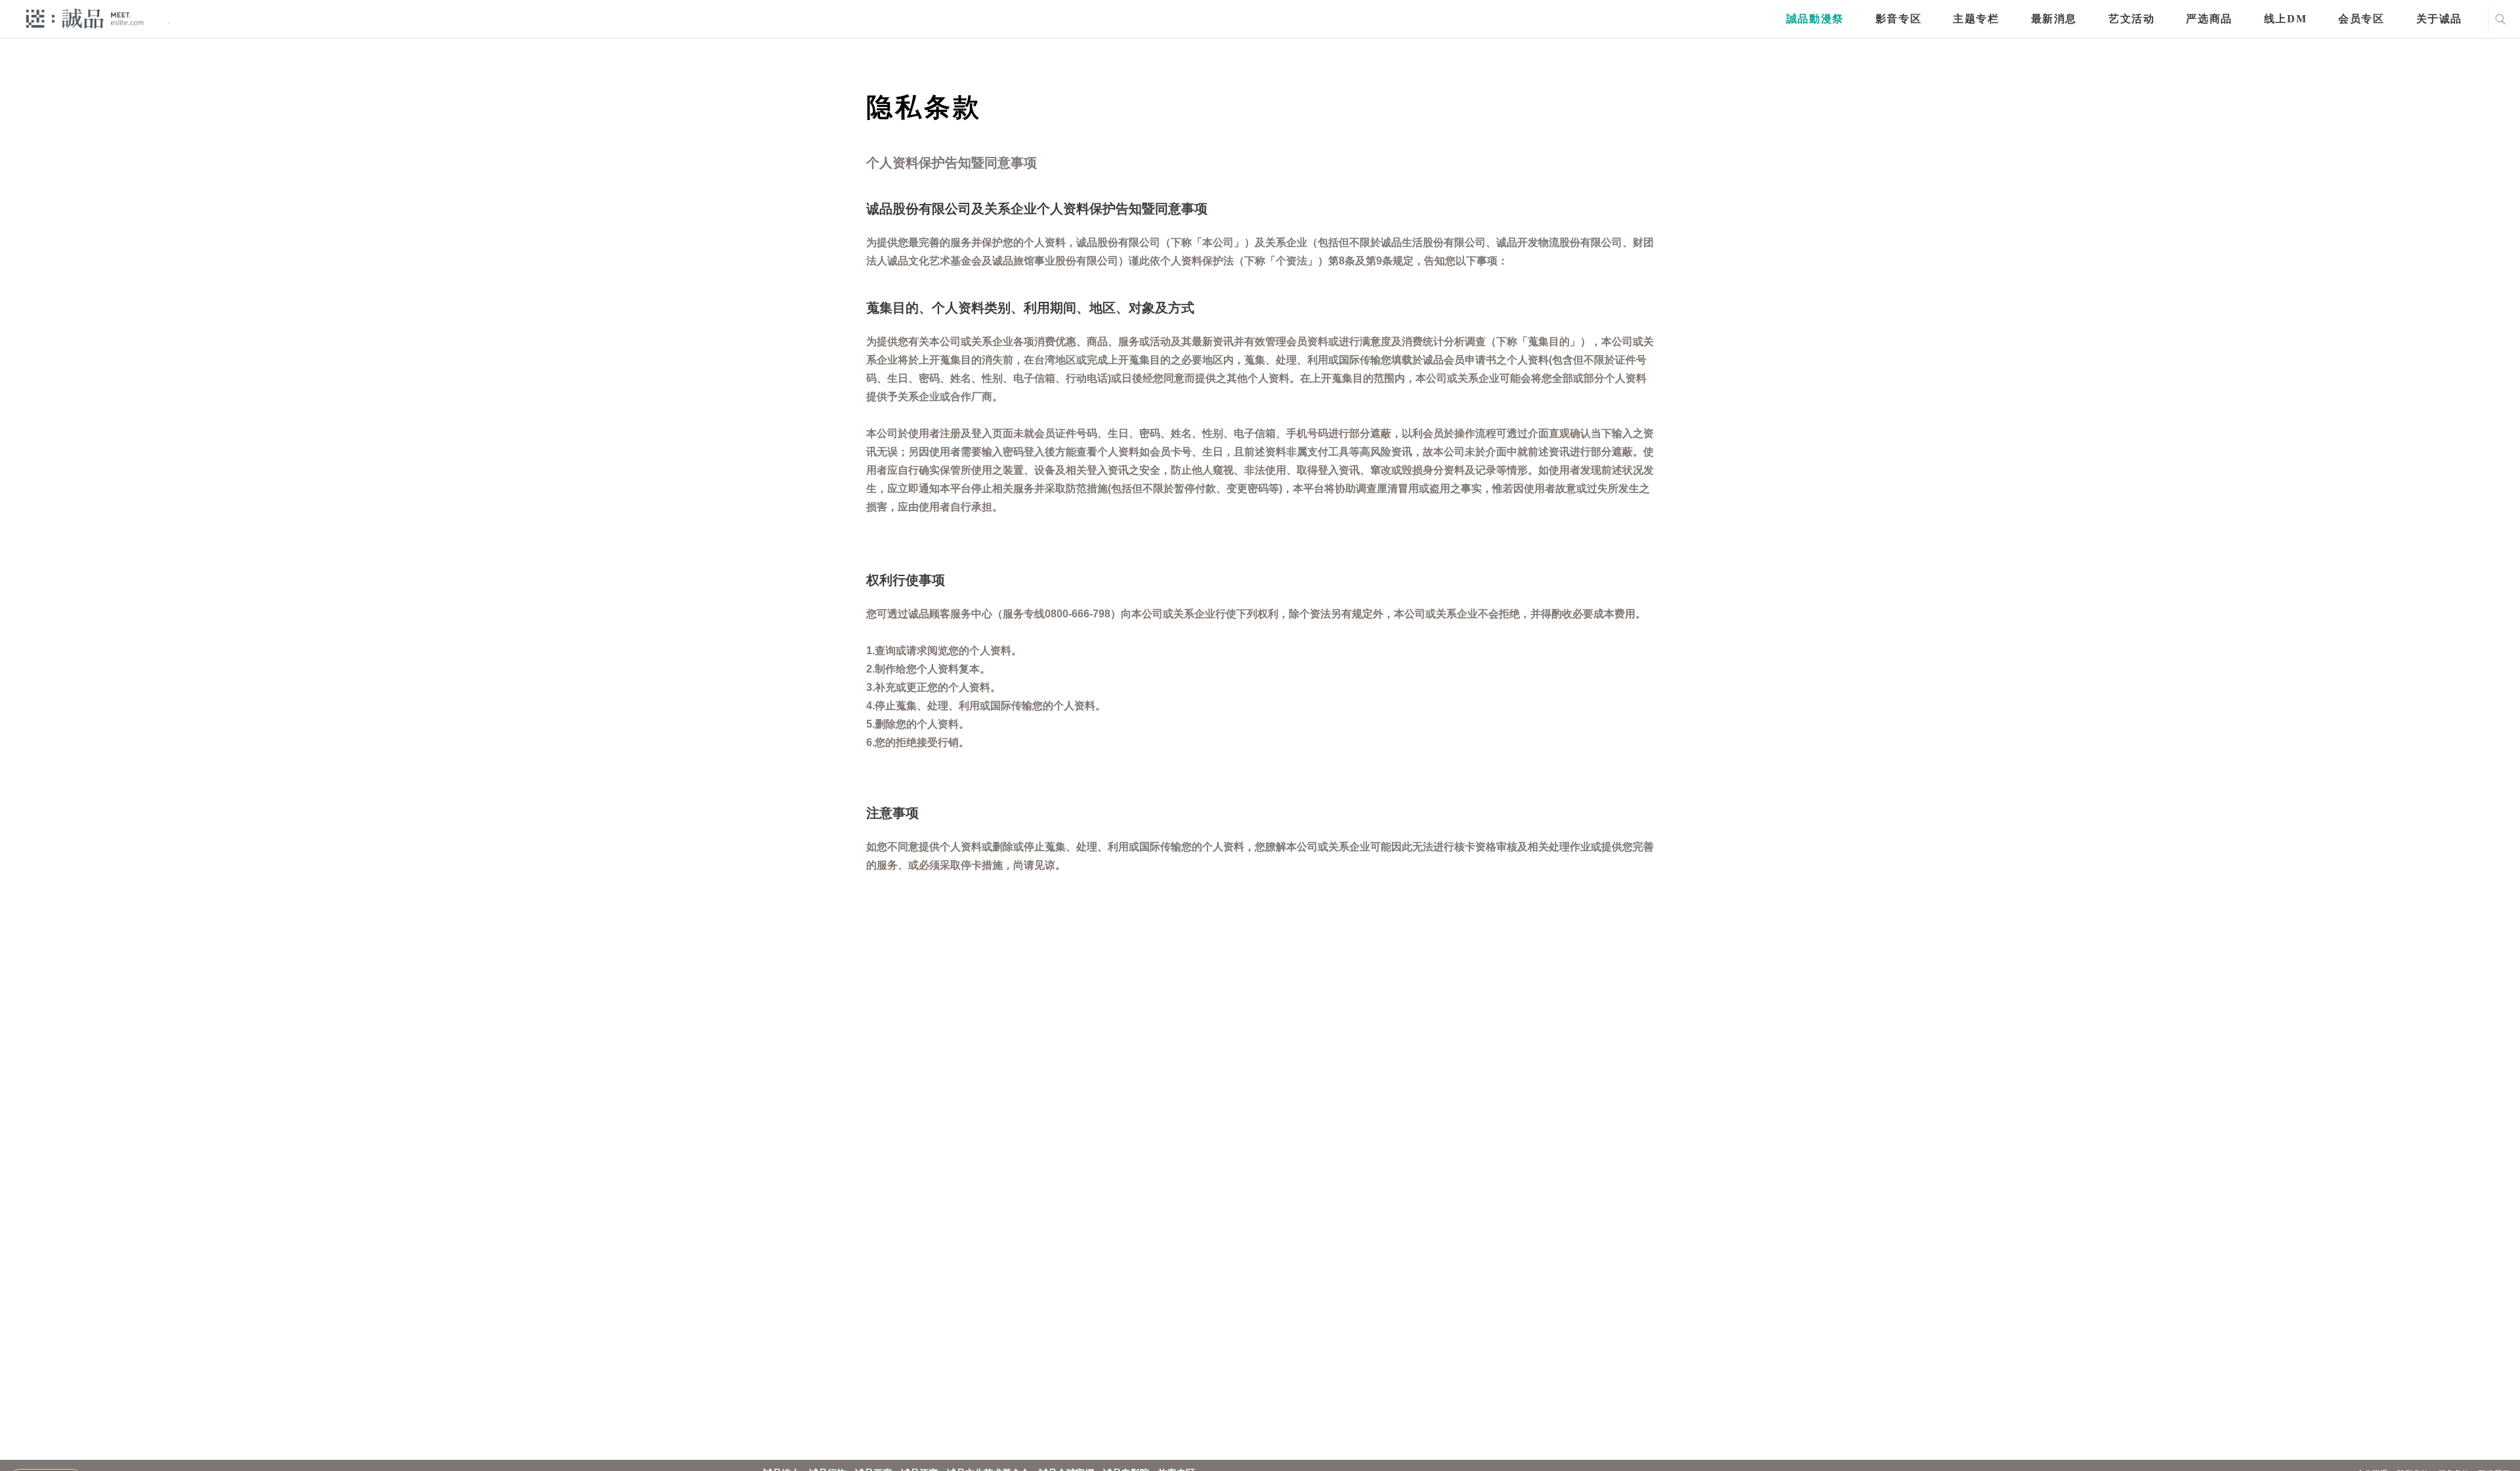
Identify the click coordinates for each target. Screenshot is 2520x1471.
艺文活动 (2131, 19)
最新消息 (2054, 19)
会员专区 (2361, 19)
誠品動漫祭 (1815, 19)
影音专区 (1899, 19)
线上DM (2285, 19)
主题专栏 (1976, 19)
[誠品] (85, 18)
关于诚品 (2439, 19)
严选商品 (2209, 19)
